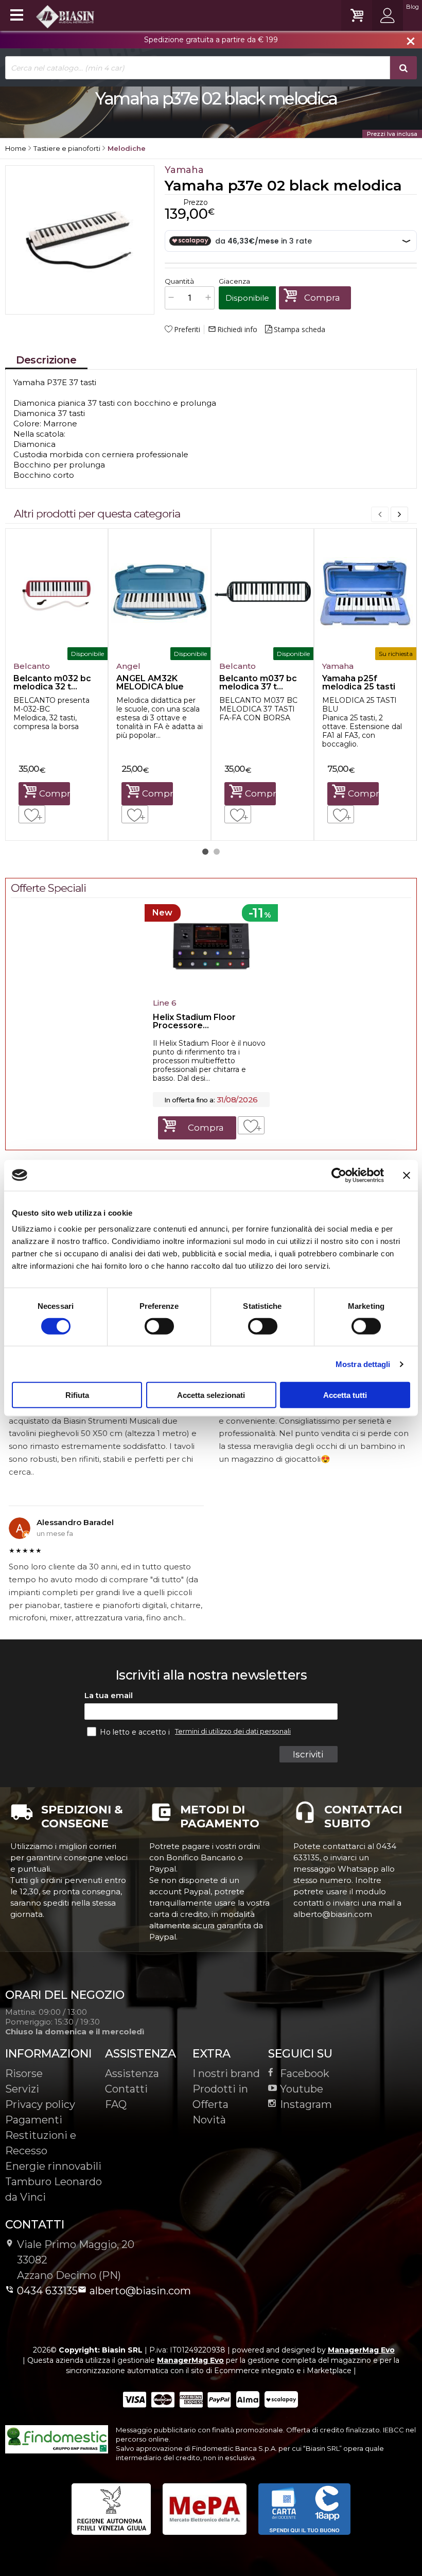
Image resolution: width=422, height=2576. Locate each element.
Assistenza (132, 2073)
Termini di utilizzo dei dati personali (233, 1731)
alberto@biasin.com (140, 2291)
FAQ (116, 2104)
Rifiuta (77, 1395)
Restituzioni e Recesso (41, 2143)
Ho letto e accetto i (136, 1732)
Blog (412, 7)
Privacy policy (40, 2104)
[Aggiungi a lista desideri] (32, 814)
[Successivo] (399, 514)
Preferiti (187, 330)
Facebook (305, 2073)
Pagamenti (34, 2120)
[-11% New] (211, 991)
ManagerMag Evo (361, 2350)
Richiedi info (233, 330)
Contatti (126, 2089)
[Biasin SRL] (66, 16)
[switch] (159, 1326)
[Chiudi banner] (407, 1175)
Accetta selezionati (211, 1395)
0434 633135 (47, 2291)
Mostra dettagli (363, 1364)
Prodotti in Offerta (220, 2097)
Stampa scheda (300, 330)
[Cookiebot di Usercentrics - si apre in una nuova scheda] (339, 1175)
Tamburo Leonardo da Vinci (54, 2189)
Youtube (302, 2089)
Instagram (306, 2104)
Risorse (24, 2073)
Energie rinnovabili (53, 2166)
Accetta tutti (345, 1395)
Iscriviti (308, 1754)
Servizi (22, 2089)
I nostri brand (226, 2073)
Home (16, 148)
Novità (209, 2120)
